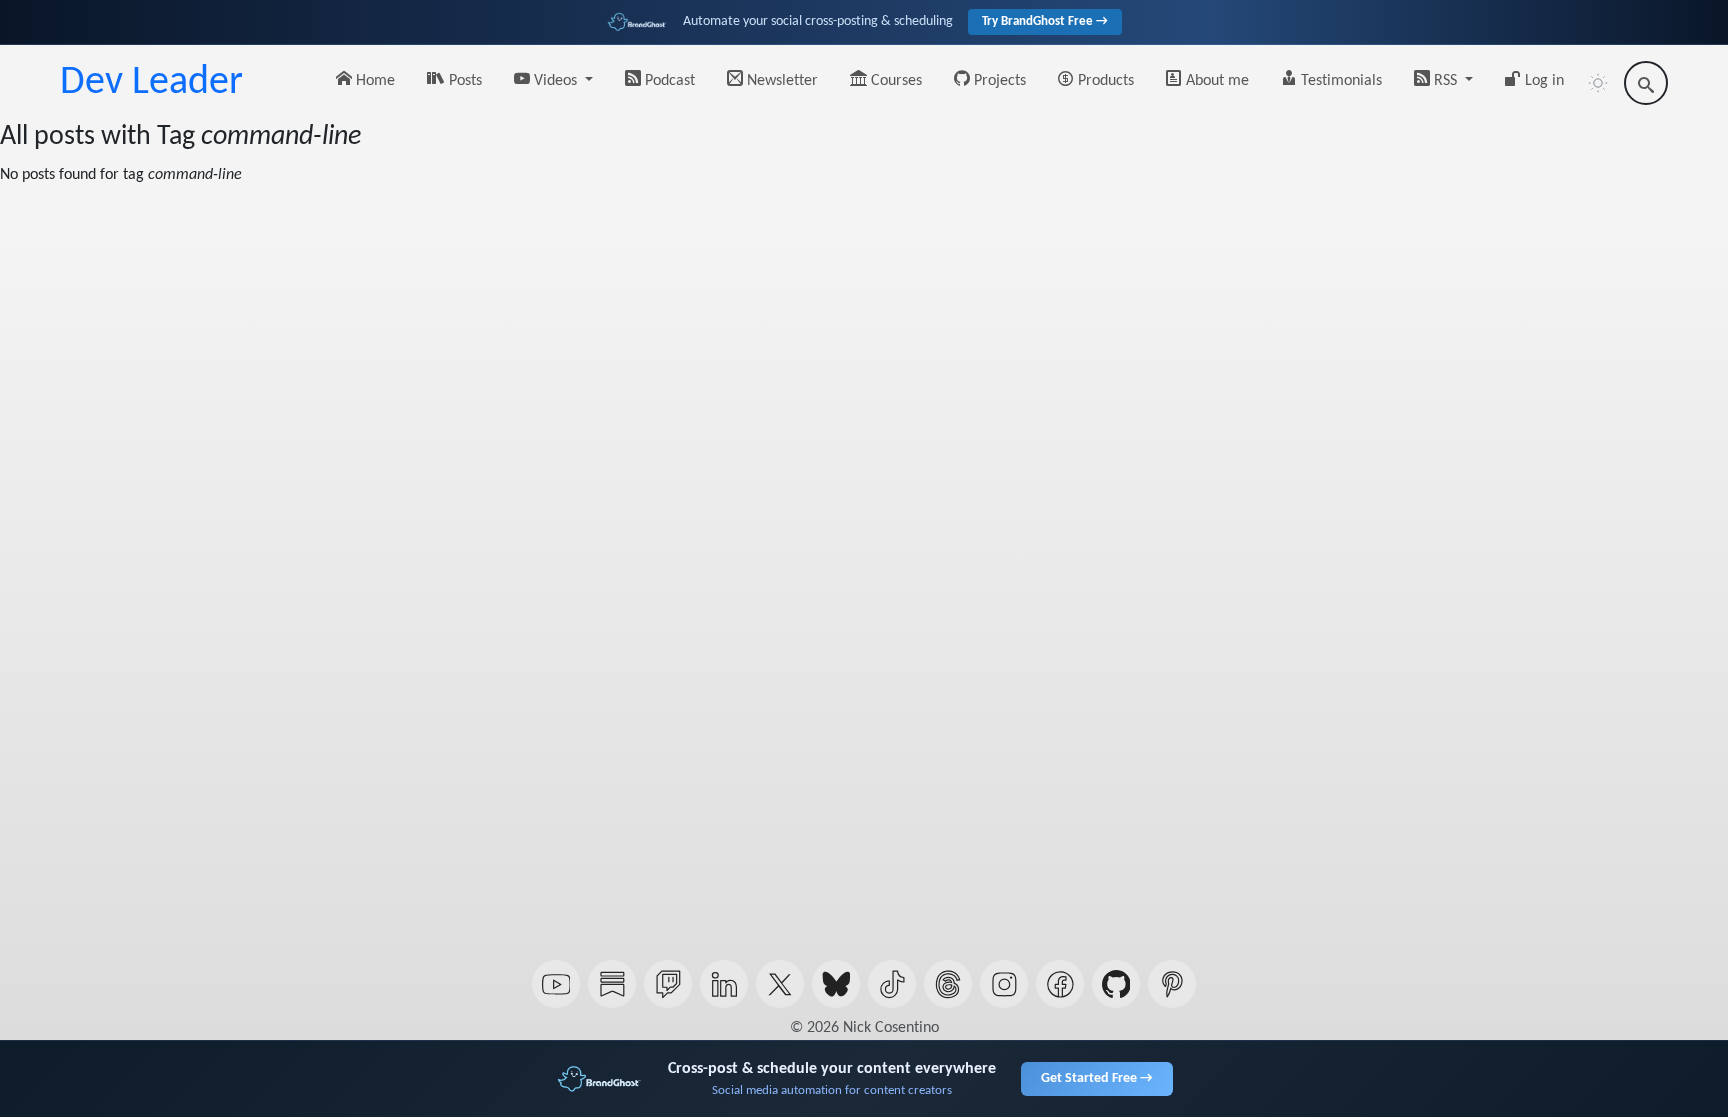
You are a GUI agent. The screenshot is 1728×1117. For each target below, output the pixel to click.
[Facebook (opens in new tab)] (1060, 984)
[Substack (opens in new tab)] (612, 984)
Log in (1542, 81)
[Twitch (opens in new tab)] (668, 984)
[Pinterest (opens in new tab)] (1172, 984)
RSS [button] (1445, 81)
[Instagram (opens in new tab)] (1004, 984)
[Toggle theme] (1598, 83)
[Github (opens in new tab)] (1116, 984)
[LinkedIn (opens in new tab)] (724, 984)
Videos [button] (555, 81)
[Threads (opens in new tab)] (948, 984)
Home (373, 81)
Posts (463, 81)
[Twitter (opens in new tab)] (780, 984)
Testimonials (1339, 81)
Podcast (668, 81)
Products (1104, 81)
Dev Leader (151, 83)
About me (1215, 81)
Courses (894, 81)
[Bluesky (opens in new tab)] (836, 984)
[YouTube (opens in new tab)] (556, 984)
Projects (998, 81)
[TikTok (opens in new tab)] (892, 984)
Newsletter (780, 81)
